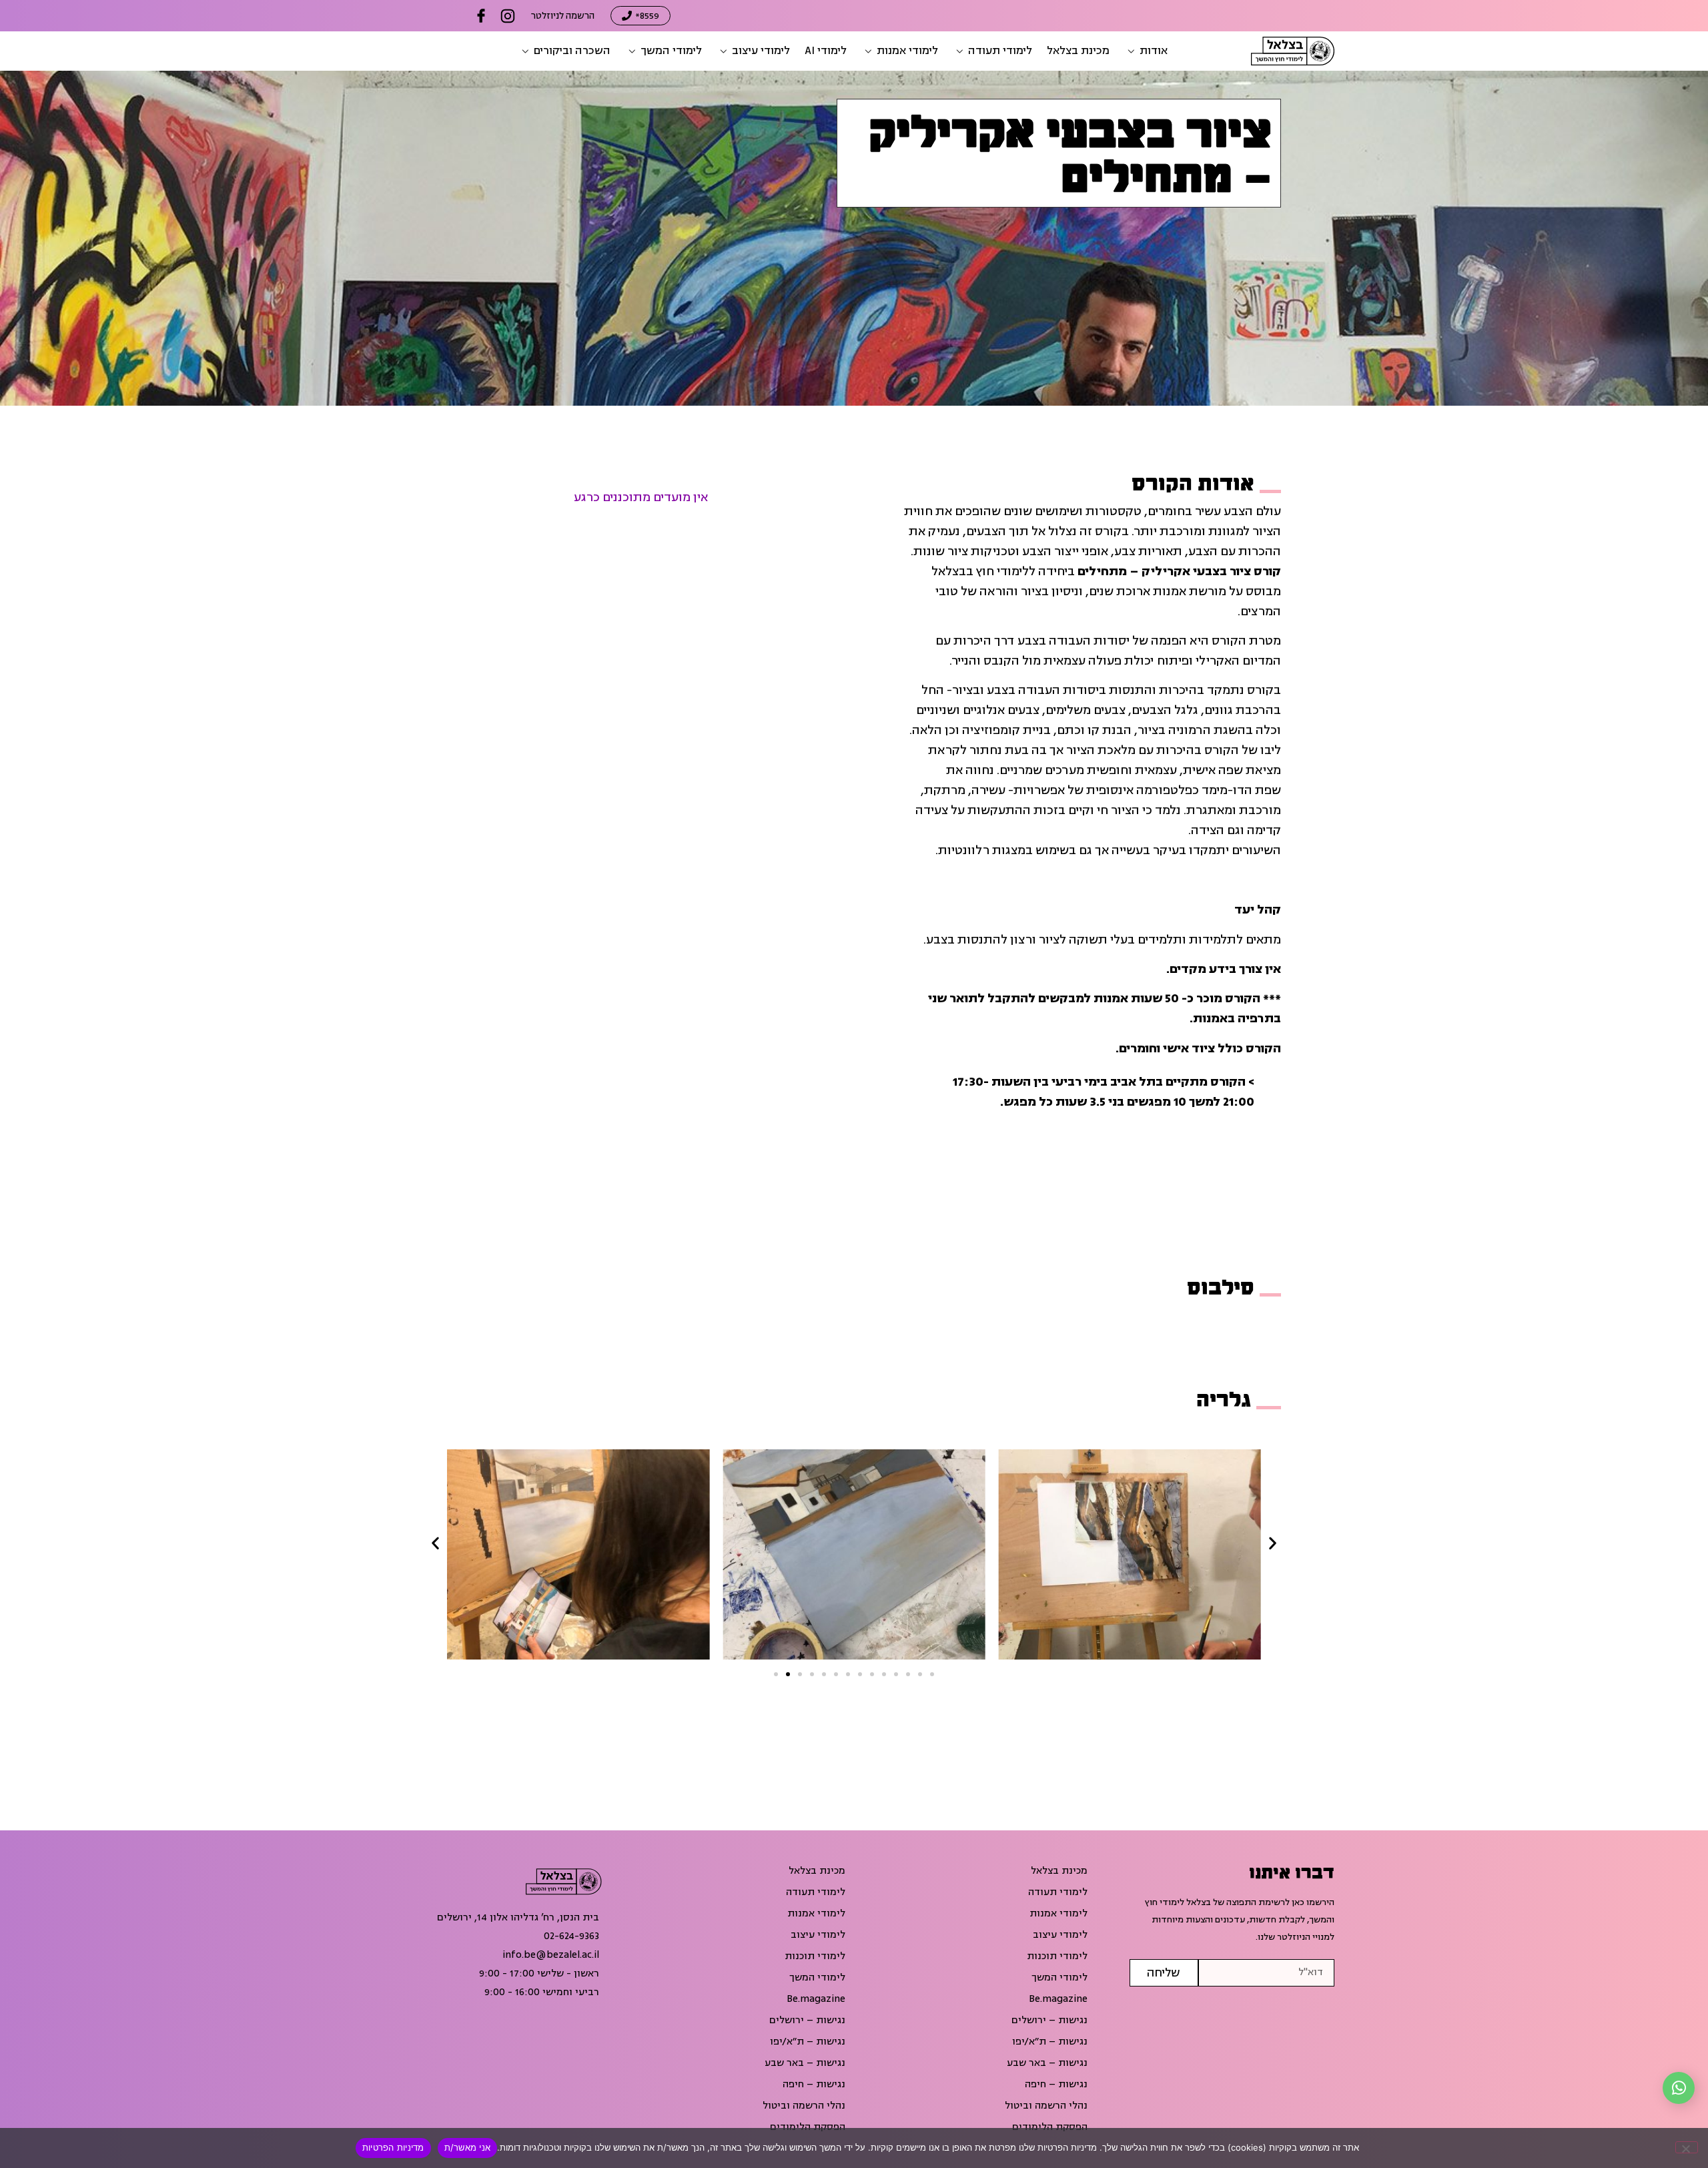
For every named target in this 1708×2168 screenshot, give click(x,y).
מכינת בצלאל (1059, 1871)
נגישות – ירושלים (1049, 2021)
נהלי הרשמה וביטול (1046, 2106)
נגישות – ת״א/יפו (1050, 2042)
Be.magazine (1058, 1999)
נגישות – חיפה (1056, 2085)
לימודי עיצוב (1060, 1935)
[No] (1687, 2147)
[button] (1146, 51)
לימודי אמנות (1058, 1914)
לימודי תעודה (1058, 1892)
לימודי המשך (1059, 1978)
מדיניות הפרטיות (393, 2147)
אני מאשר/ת (468, 2147)
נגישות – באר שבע (1047, 2063)
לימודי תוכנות (1057, 1956)
